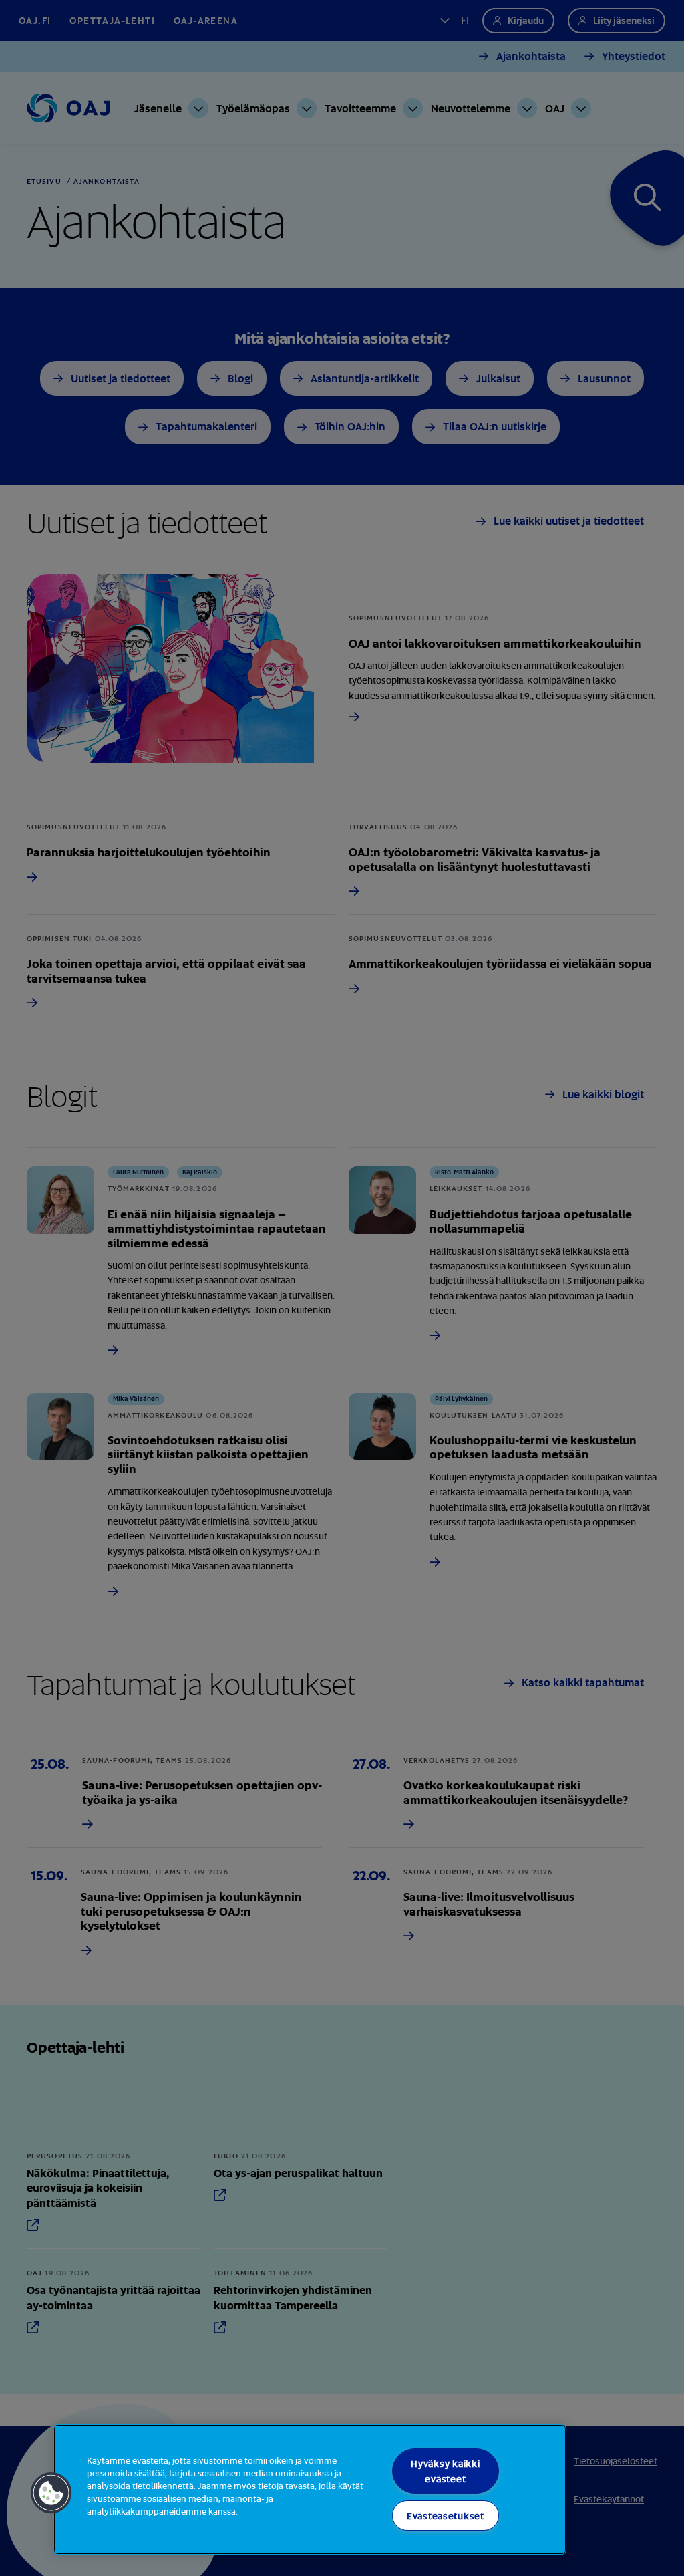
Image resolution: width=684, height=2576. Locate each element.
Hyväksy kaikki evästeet (445, 2471)
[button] (51, 2493)
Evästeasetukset (446, 2516)
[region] (310, 2489)
